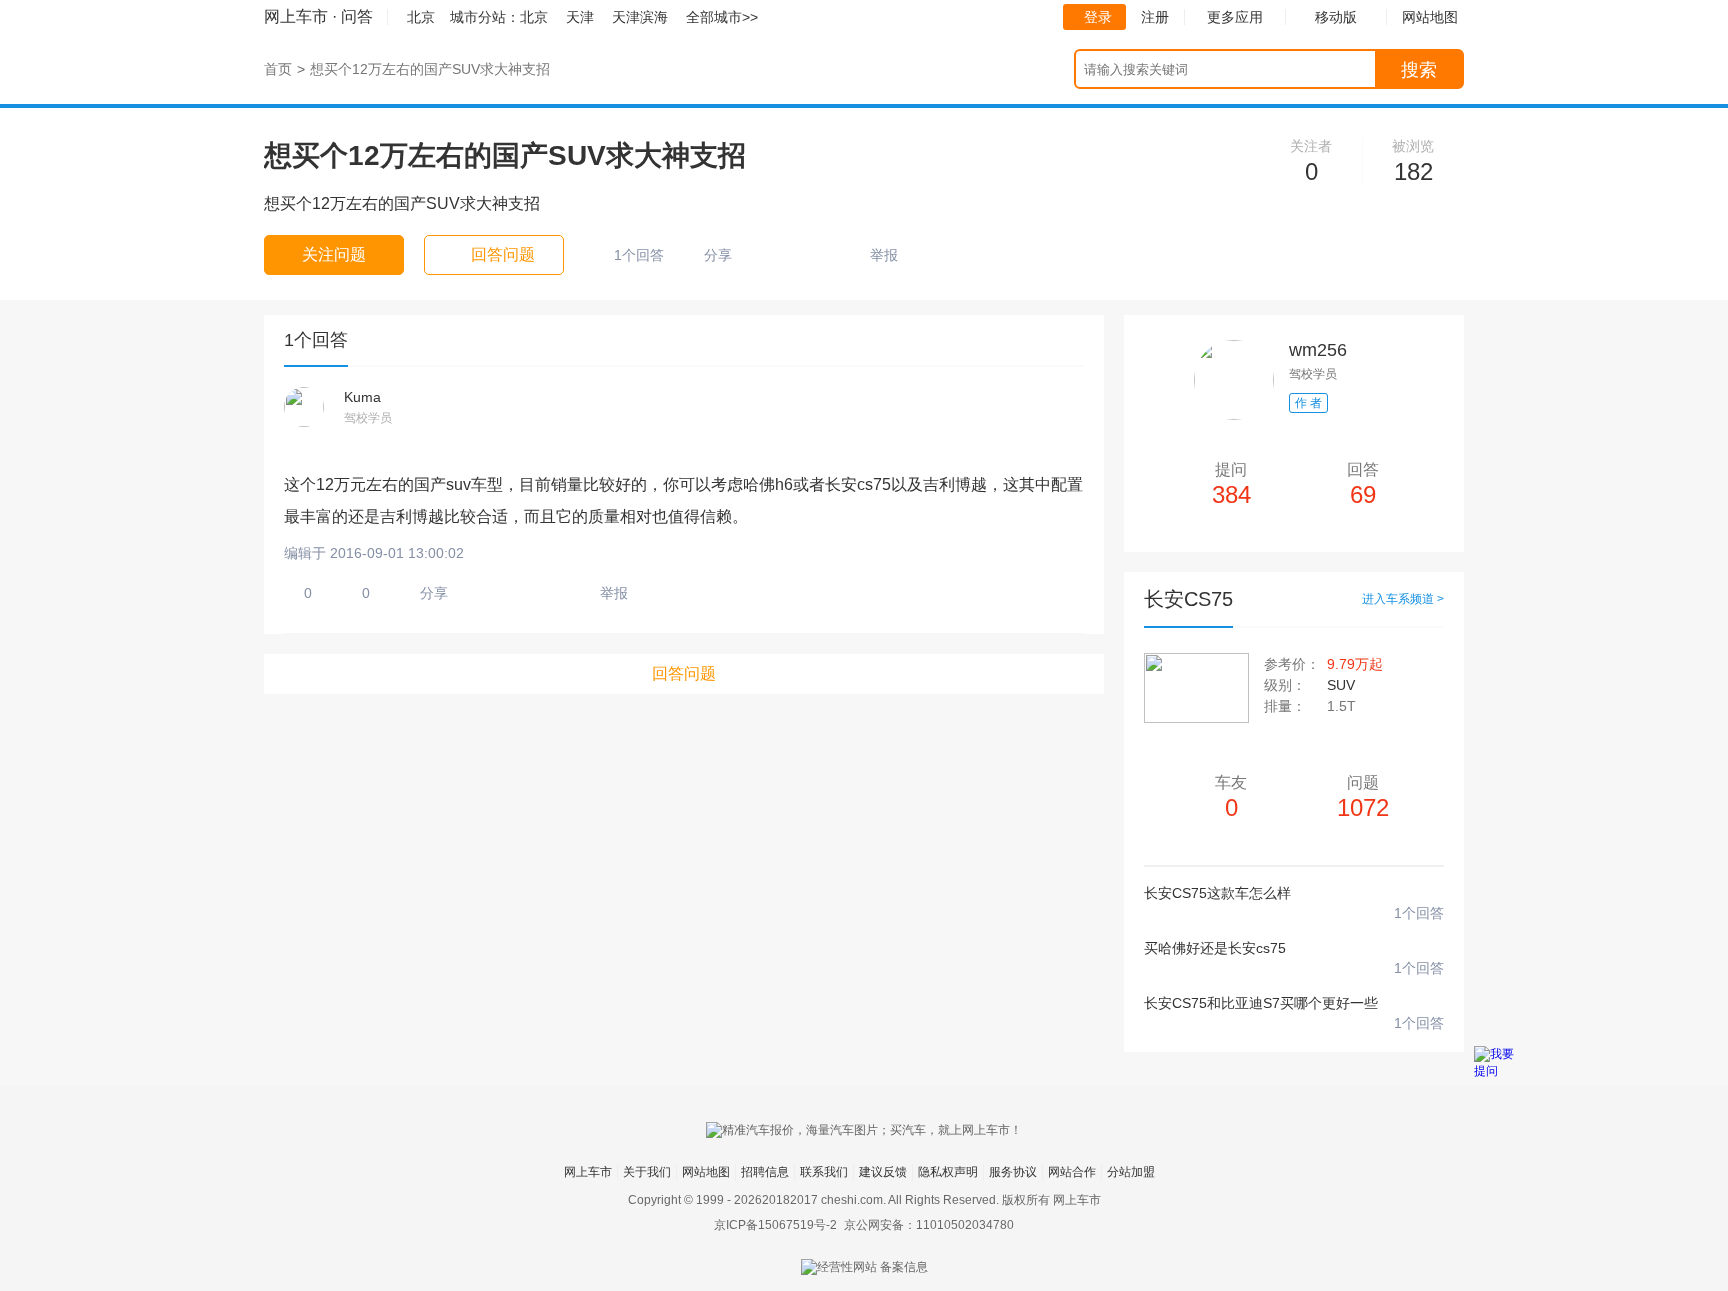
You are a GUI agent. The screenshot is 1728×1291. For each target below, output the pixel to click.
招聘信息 (765, 1172)
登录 (1098, 17)
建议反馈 (883, 1172)
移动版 (1336, 17)
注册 (1155, 17)
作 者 (1308, 403)
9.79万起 (1355, 664)
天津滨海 (640, 17)
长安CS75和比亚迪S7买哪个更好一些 (1261, 1003)
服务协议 (1013, 1172)
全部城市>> (722, 17)
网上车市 (296, 16)
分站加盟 (1131, 1172)
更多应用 (1235, 17)
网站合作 (1072, 1172)
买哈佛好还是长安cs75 (1215, 948)
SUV (1341, 685)
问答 (357, 16)
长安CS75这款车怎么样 (1217, 893)
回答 (1363, 484)
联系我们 (824, 1172)
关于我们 (647, 1172)
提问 (1231, 484)
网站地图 (706, 1172)
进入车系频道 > (1403, 599)
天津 (580, 17)
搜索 (1419, 70)
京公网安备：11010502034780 (929, 1225)
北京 (534, 17)
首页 (278, 69)
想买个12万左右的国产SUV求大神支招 (430, 69)
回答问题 (684, 673)
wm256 (1318, 350)
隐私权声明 (948, 1172)
